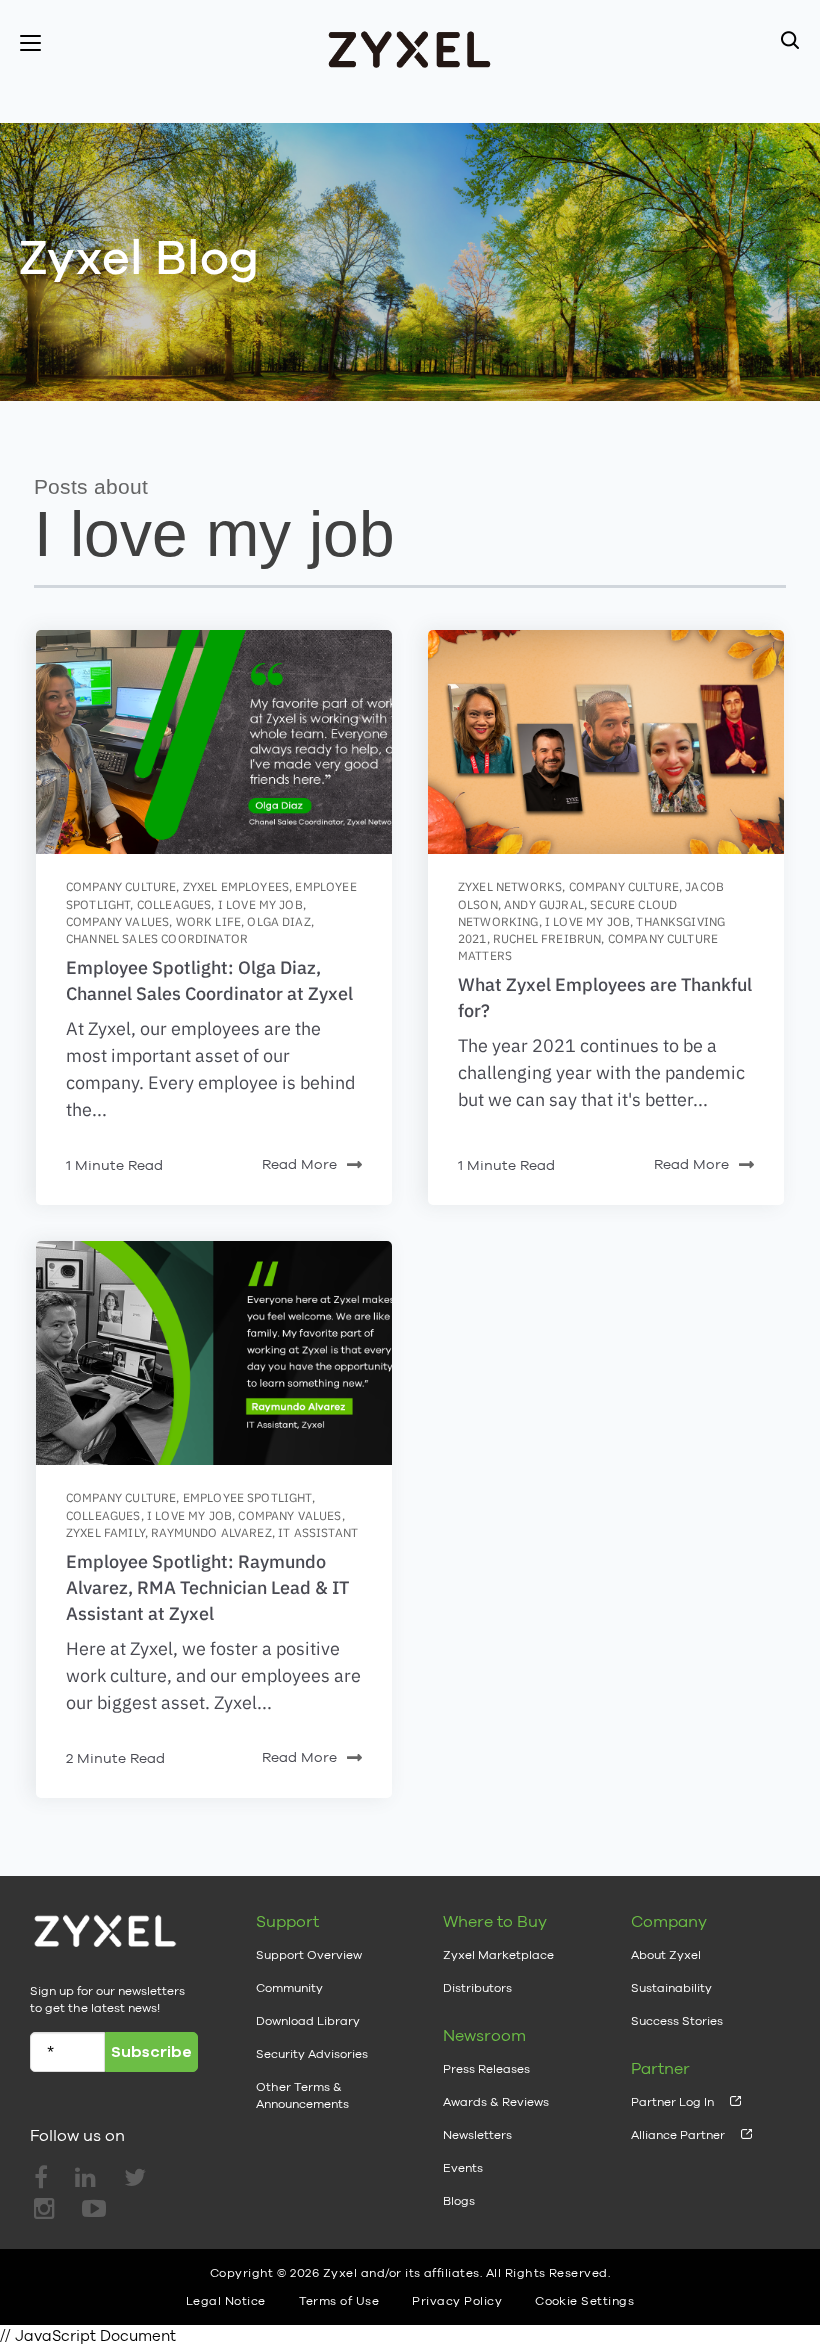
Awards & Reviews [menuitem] (496, 2102)
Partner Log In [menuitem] (672, 2102)
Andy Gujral (544, 904)
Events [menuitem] (463, 2168)
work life (208, 921)
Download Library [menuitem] (308, 2021)
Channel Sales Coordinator (157, 938)
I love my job (260, 904)
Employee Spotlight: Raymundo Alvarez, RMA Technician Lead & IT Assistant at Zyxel (207, 1587)
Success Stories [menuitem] (677, 2021)
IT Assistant (318, 1532)
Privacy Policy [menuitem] (457, 2301)
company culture (121, 886)
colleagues (174, 904)
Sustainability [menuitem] (671, 1988)
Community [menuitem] (289, 1988)
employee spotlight (247, 1497)
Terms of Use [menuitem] (339, 2301)
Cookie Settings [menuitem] (584, 2301)
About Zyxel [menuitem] (666, 1955)
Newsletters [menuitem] (477, 2135)
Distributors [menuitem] (477, 1988)
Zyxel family (105, 1532)
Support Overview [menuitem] (309, 1955)
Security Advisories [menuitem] (312, 2054)
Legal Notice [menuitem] (226, 2301)
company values (117, 921)
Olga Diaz (278, 921)
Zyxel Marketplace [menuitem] (498, 1955)
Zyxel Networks (510, 886)
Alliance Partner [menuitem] (678, 2135)
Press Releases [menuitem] (486, 2069)
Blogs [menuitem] (459, 2201)
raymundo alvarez (211, 1532)
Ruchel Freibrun (547, 938)
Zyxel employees (236, 886)
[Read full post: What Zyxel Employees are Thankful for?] (606, 742)
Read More (299, 1164)
